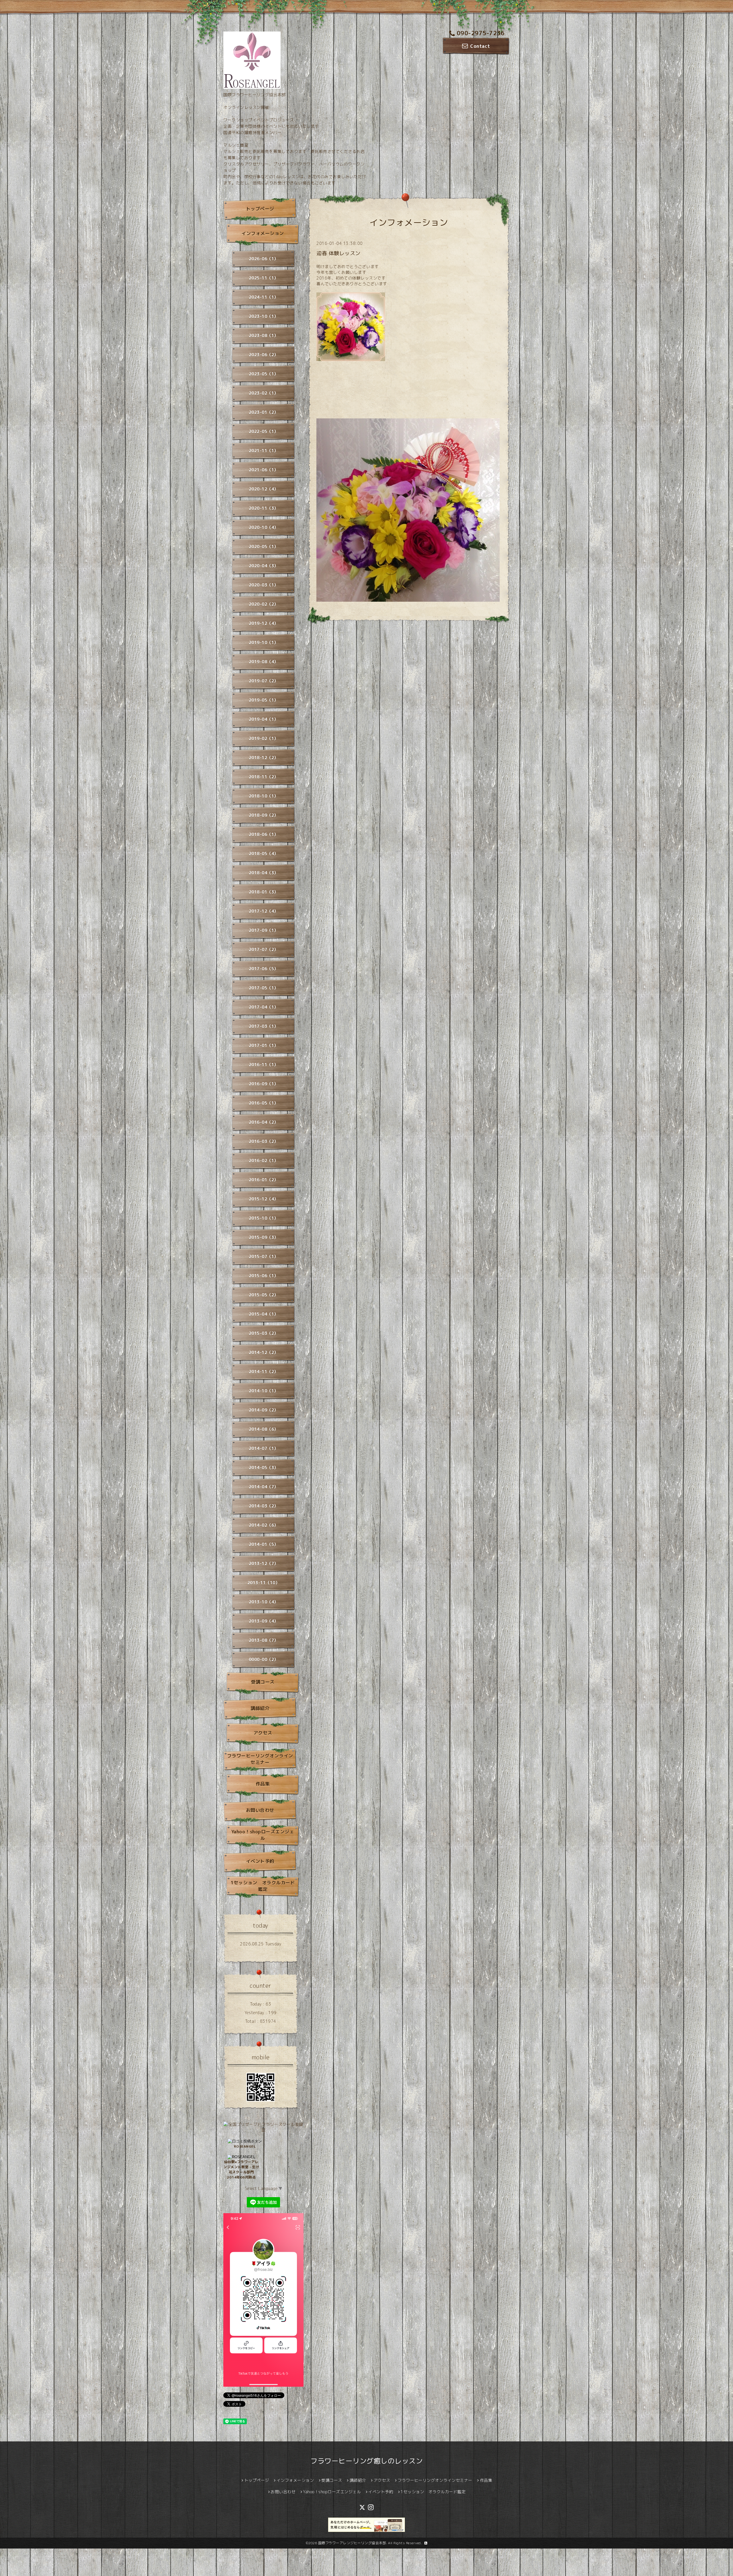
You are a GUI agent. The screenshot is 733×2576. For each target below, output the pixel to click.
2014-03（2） (264, 1506)
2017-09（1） (264, 930)
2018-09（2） (264, 815)
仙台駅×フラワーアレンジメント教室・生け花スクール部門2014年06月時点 (241, 2169)
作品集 (263, 1784)
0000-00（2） (264, 1659)
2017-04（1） (264, 1007)
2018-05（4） (264, 854)
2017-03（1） (264, 1026)
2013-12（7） (264, 1563)
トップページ (260, 209)
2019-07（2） (264, 681)
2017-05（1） (264, 988)
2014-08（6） (264, 1429)
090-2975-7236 (481, 33)
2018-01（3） (264, 892)
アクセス (263, 1733)
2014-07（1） (264, 1448)
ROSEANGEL (245, 2146)
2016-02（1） (264, 1161)
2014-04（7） (264, 1487)
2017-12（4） (264, 911)
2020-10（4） (264, 527)
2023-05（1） (264, 374)
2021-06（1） (264, 470)
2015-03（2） (264, 1333)
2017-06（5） (264, 969)
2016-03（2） (264, 1141)
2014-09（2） (264, 1410)
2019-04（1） (264, 719)
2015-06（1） (264, 1276)
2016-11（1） (264, 1065)
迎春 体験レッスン (338, 253)
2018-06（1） (264, 834)
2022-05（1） (264, 431)
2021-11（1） (264, 451)
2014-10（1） (264, 1391)
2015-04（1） (264, 1314)
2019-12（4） (264, 623)
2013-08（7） (264, 1640)
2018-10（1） (264, 796)
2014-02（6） (264, 1525)
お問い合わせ (260, 1810)
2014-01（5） (264, 1544)
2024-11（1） (264, 297)
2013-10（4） (264, 1602)
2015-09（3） (264, 1237)
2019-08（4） (264, 662)
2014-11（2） (264, 1372)
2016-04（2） (264, 1122)
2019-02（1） (264, 738)
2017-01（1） (264, 1045)
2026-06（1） (264, 259)
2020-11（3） (264, 508)
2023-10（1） (264, 316)
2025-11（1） (264, 278)
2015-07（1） (264, 1256)
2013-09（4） (264, 1621)
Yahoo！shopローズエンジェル (263, 1835)
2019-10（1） (264, 642)
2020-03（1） (264, 585)
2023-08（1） (264, 335)
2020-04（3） (264, 566)
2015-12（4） (264, 1199)
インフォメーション (263, 233)
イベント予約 (260, 1861)
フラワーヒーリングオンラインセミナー (260, 1759)
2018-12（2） (264, 758)
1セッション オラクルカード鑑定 (263, 1886)
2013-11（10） (264, 1583)
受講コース (263, 1682)
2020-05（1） (264, 547)
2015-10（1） (264, 1218)
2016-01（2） (264, 1180)
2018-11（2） (264, 777)
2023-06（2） (264, 355)
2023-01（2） (264, 412)
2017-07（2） (264, 949)
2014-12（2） (264, 1352)
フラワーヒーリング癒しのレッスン (366, 2461)
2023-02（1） (264, 393)
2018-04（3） (264, 873)
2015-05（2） (264, 1295)
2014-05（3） (264, 1468)
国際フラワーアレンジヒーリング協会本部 (352, 2543)
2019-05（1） (264, 700)
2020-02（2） (264, 604)
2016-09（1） (264, 1084)
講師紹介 (260, 1708)
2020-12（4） (264, 489)
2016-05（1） (264, 1103)
